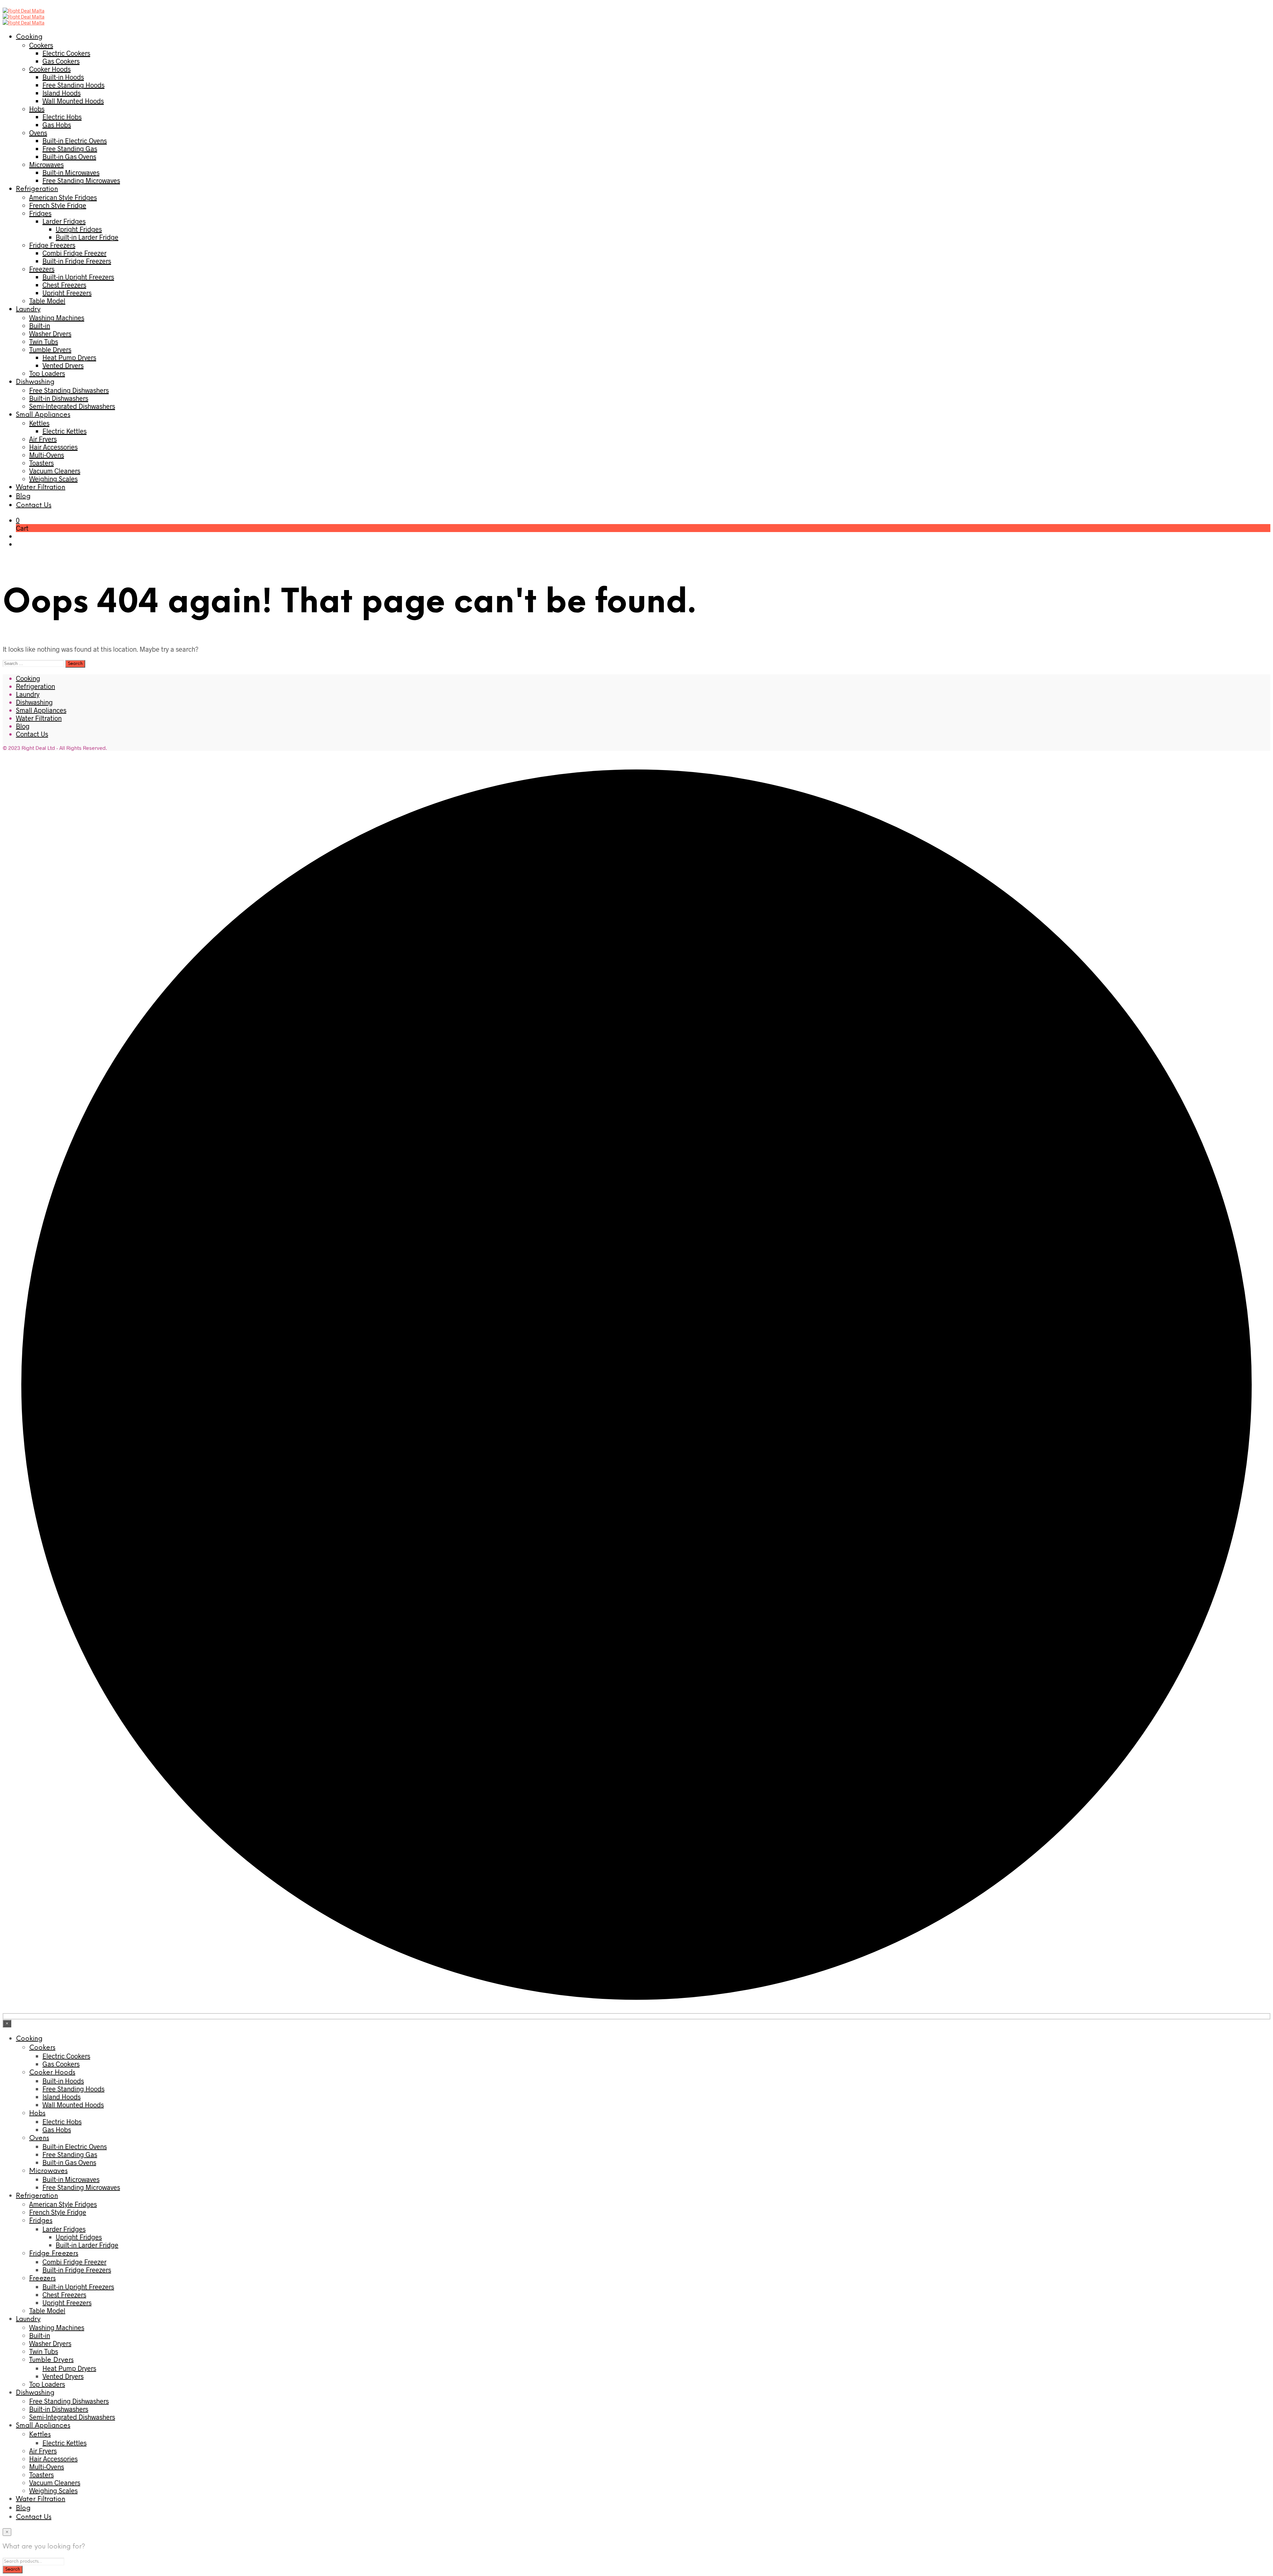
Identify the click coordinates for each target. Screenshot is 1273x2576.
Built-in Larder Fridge (87, 237)
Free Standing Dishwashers (69, 390)
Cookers (41, 45)
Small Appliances (43, 415)
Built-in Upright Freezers (78, 277)
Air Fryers (43, 439)
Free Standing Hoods (73, 85)
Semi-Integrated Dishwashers (72, 406)
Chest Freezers (64, 285)
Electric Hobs (62, 117)
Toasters (41, 463)
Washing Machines (57, 318)
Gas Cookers (61, 61)
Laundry (28, 309)
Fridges (40, 213)
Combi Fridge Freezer (74, 253)
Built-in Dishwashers (59, 398)
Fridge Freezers (52, 245)
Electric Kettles (64, 431)
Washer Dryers (50, 333)
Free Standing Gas (70, 149)
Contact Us (34, 505)
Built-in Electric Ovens (75, 141)
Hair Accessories (53, 447)
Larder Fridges (64, 221)
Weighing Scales (53, 479)
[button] (18, 520)
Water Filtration (41, 487)
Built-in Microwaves (71, 172)
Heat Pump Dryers (69, 357)
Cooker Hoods (50, 69)
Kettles (39, 423)
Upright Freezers (67, 293)
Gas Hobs (57, 125)
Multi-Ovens (47, 455)
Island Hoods (61, 93)
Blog (23, 496)
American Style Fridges (63, 197)
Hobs (37, 109)
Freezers (42, 269)
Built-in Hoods (63, 77)
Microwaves (46, 164)
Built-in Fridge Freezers (77, 261)
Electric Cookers (66, 53)
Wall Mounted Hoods (73, 101)
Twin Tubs (44, 341)
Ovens (38, 133)
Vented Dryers (63, 365)
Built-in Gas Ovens (69, 156)
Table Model (47, 301)
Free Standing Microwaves (81, 180)
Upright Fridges (79, 229)
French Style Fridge (58, 205)
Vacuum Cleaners (55, 471)
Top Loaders (47, 373)
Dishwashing (35, 382)
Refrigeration (37, 189)
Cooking (29, 37)
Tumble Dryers (50, 349)
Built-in (40, 326)
